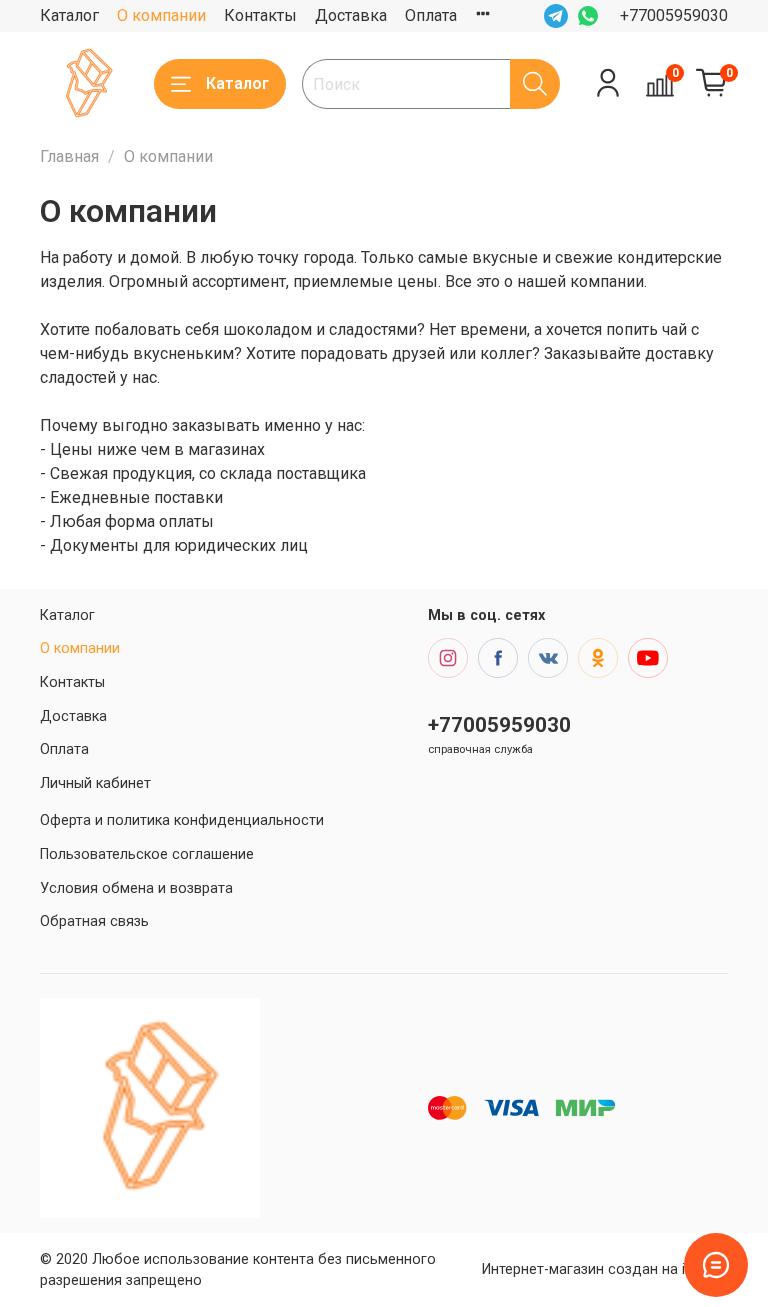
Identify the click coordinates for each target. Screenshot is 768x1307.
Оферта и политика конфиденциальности (182, 820)
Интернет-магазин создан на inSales (605, 1269)
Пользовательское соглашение (147, 854)
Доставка (351, 15)
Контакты (260, 15)
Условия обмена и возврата (136, 888)
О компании (161, 15)
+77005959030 (674, 15)
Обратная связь (94, 921)
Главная (69, 156)
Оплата (431, 15)
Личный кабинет (95, 783)
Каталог (69, 15)
